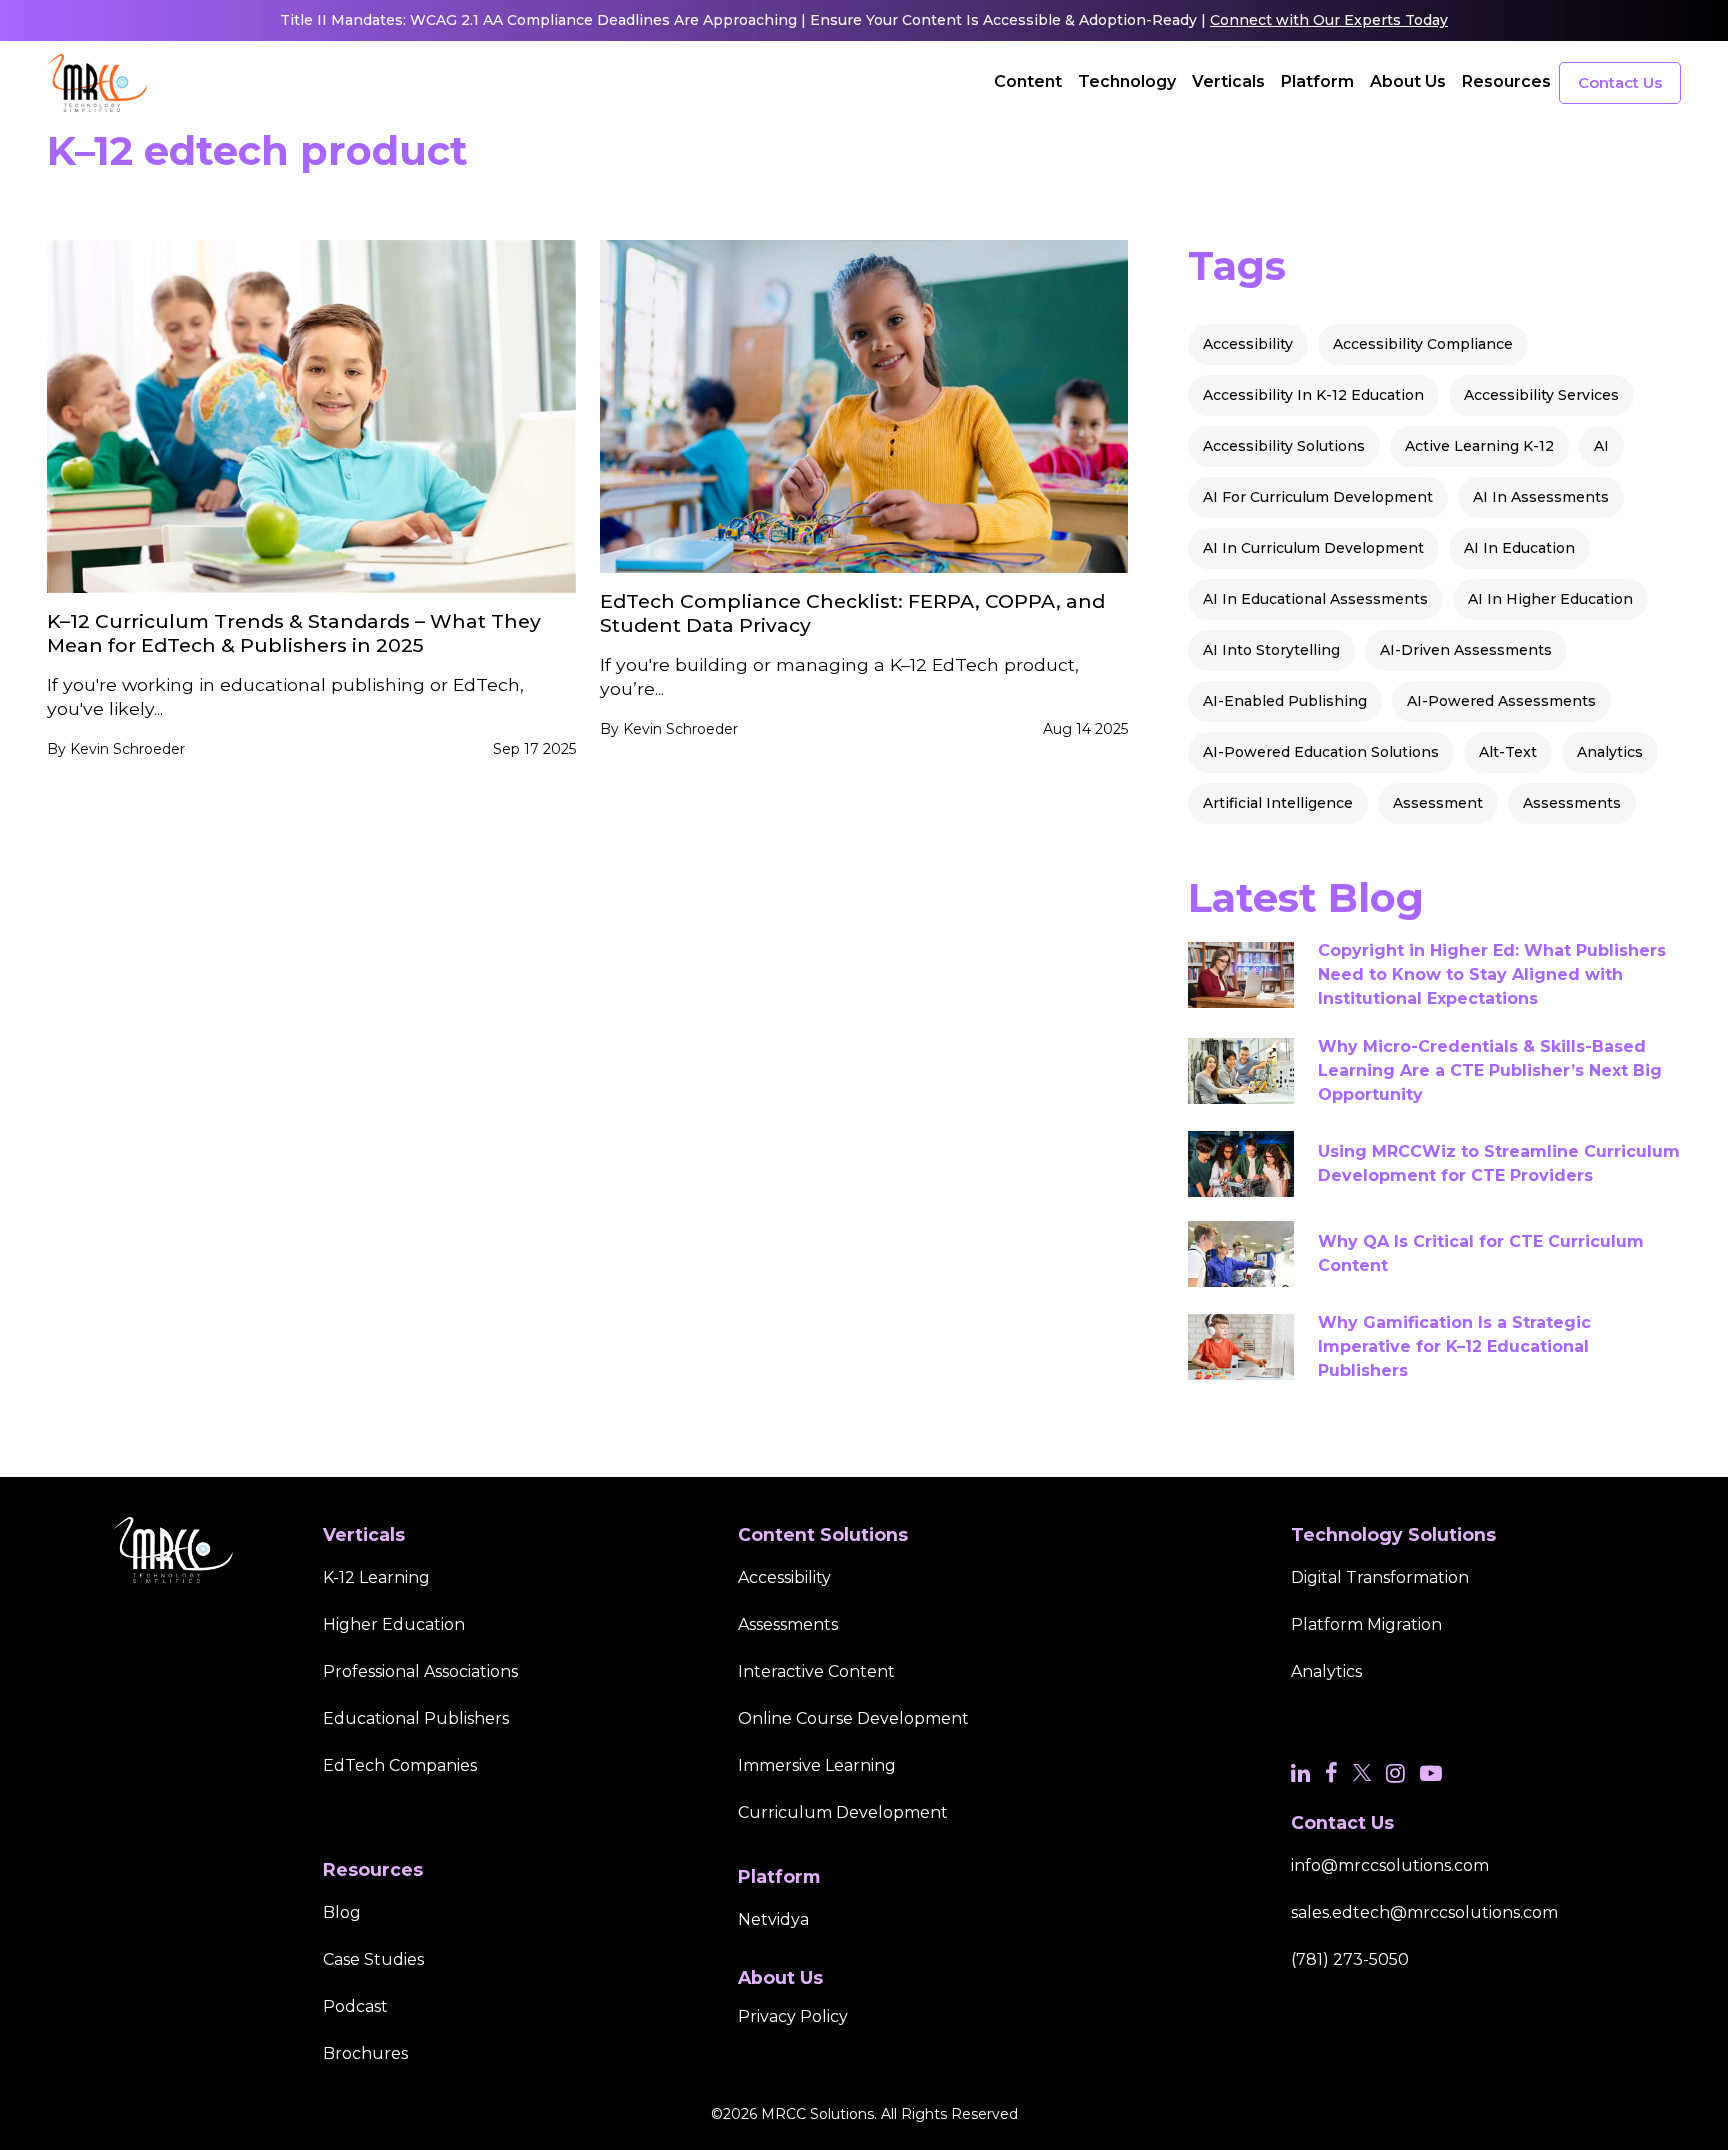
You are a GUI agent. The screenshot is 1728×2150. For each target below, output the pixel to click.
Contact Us (1620, 82)
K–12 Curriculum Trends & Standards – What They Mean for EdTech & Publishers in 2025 (294, 633)
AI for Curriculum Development (1318, 497)
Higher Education (394, 1624)
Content (1028, 81)
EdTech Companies (400, 1765)
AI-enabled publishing (1285, 701)
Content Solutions (823, 1534)
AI (1601, 446)
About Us (1408, 81)
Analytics (1610, 752)
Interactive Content (816, 1671)
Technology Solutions (1393, 1534)
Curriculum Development (843, 1812)
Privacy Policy (793, 2016)
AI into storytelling (1271, 650)
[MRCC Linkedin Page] (1300, 1773)
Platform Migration (1366, 1624)
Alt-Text (1508, 752)
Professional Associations (420, 1671)
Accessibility (1248, 344)
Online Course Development (853, 1718)
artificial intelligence (1278, 803)
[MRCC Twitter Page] (1362, 1773)
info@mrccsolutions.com (1390, 1865)
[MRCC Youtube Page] (1431, 1773)
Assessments (1572, 803)
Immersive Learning (817, 1765)
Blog (342, 1912)
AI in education (1519, 548)
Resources (1506, 81)
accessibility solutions (1284, 446)
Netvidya (773, 1919)
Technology (1127, 81)
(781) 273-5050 (1350, 1959)
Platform (1317, 81)
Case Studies (373, 1959)
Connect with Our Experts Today (1329, 20)
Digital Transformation (1380, 1577)
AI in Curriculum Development (1313, 548)
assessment (1438, 803)
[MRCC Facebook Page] (1331, 1773)
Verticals (1228, 81)
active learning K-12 (1479, 446)
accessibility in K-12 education (1313, 395)
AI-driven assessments (1466, 650)
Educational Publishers (416, 1718)
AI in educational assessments (1315, 599)
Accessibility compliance (1423, 344)
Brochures (365, 2053)
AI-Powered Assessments (1501, 701)
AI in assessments (1541, 497)
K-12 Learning (376, 1577)
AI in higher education (1550, 599)
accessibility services (1541, 395)
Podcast (355, 2006)
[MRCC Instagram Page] (1395, 1773)
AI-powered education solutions (1321, 752)
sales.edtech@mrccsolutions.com (1424, 1912)
